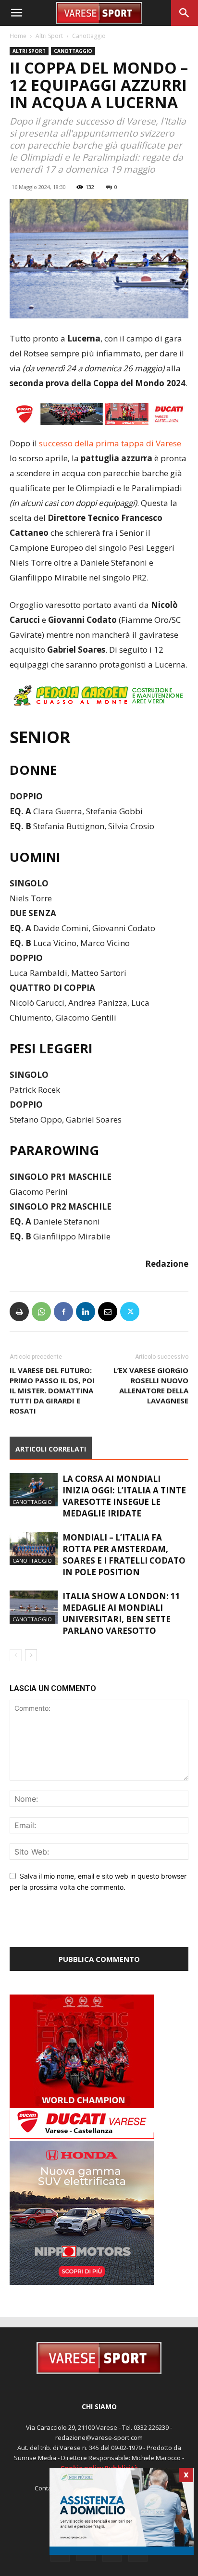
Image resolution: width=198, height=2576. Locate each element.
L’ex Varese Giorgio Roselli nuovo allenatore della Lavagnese (151, 1385)
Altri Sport (49, 36)
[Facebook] (63, 1312)
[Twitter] (130, 1312)
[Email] (108, 1312)
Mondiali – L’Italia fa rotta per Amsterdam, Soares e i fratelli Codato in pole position (124, 1555)
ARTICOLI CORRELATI (51, 1449)
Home (18, 36)
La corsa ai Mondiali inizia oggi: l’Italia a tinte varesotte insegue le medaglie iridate (124, 1496)
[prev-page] (16, 1655)
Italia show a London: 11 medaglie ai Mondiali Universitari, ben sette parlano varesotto (121, 1613)
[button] (16, 13)
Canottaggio (89, 36)
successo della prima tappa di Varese (109, 443)
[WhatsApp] (41, 1312)
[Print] (19, 1312)
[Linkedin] (86, 1312)
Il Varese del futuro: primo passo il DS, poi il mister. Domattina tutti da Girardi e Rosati (52, 1390)
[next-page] (31, 1655)
